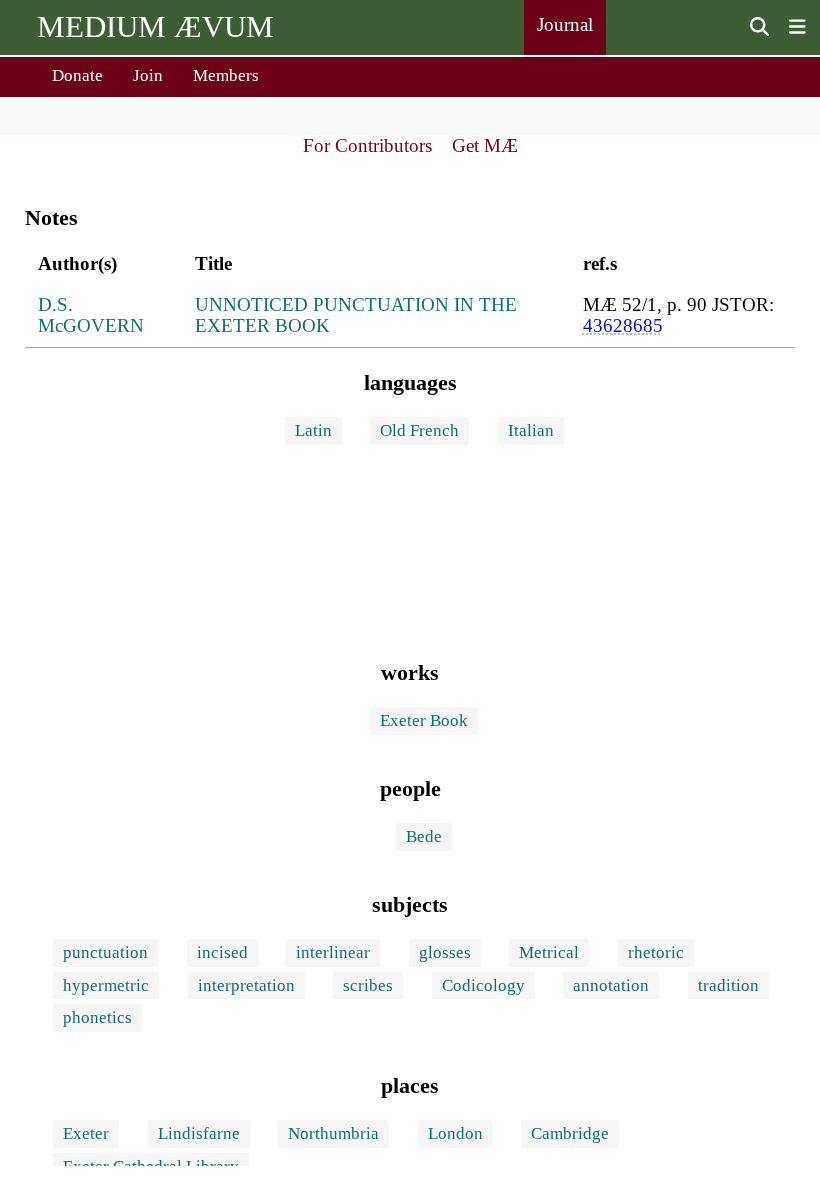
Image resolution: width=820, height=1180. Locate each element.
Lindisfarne (199, 1133)
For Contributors (367, 145)
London (455, 1133)
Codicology (483, 985)
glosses (445, 952)
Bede (424, 836)
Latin (313, 430)
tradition (728, 985)
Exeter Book (424, 720)
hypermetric (106, 985)
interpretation (246, 985)
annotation (611, 985)
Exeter (86, 1133)
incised (222, 952)
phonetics (97, 1017)
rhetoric (656, 952)
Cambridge (570, 1133)
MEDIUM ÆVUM (155, 26)
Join (148, 75)
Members (226, 75)
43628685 (623, 325)
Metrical (549, 952)
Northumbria (333, 1133)
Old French (419, 430)
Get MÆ (485, 145)
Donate (77, 75)
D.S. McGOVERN (91, 315)
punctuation (105, 952)
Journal (565, 24)
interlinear (333, 952)
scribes (368, 985)
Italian (531, 430)
